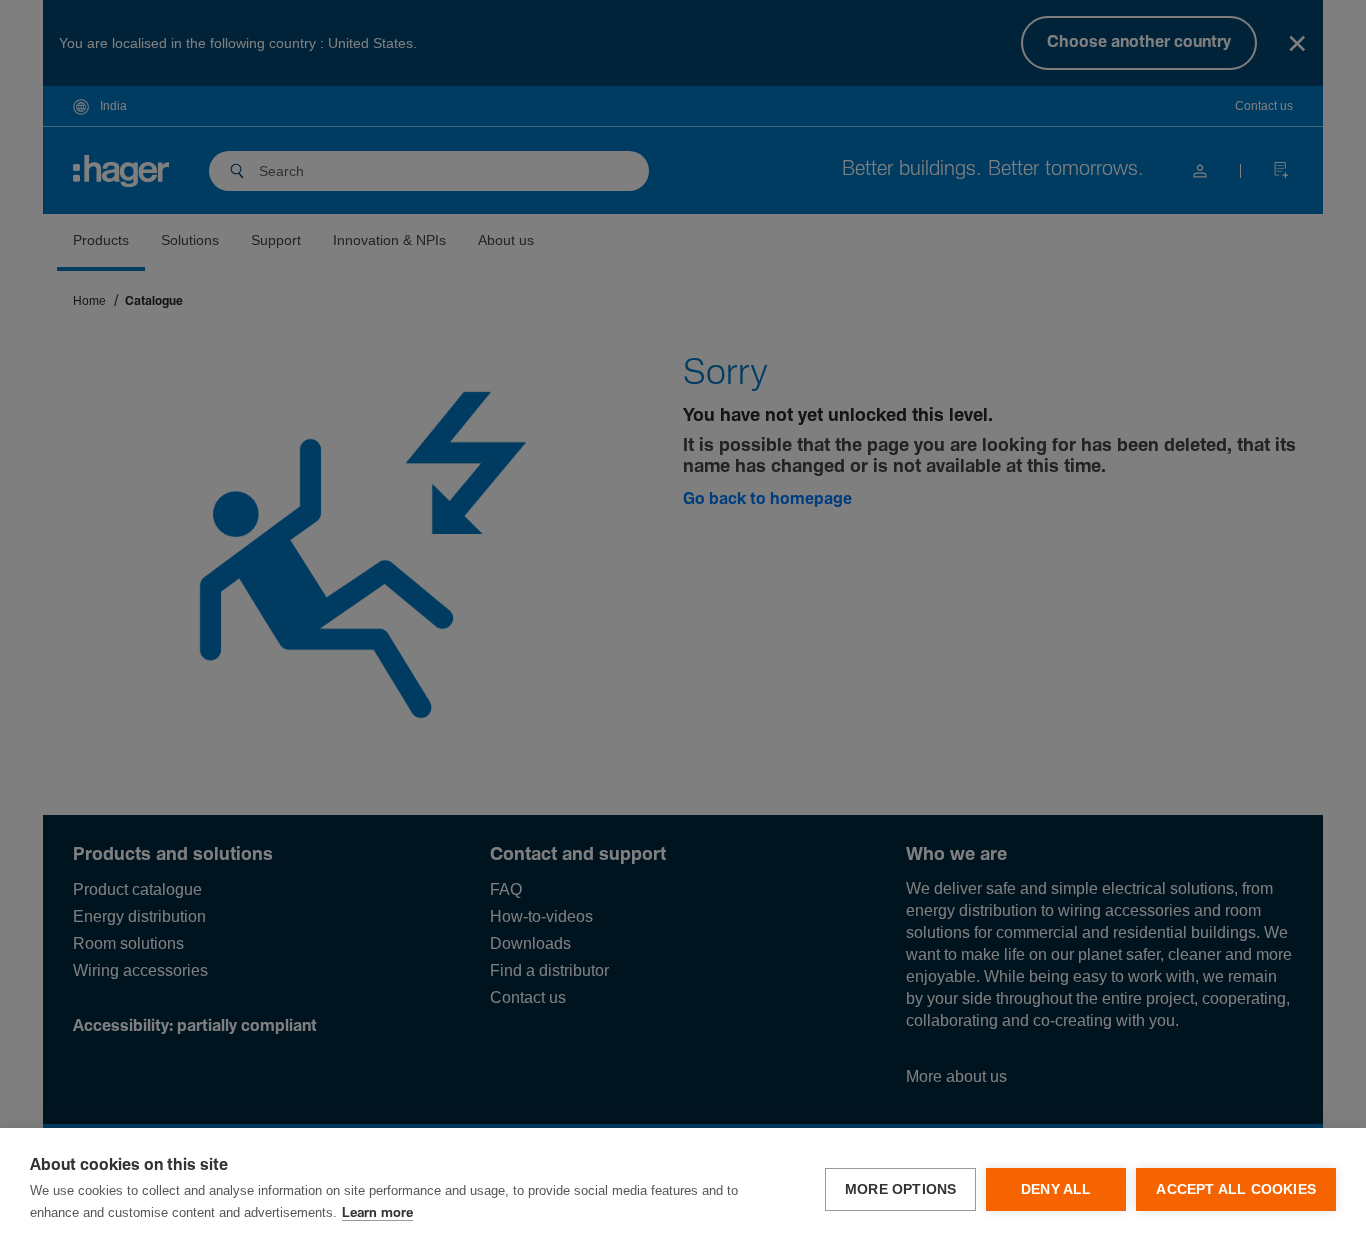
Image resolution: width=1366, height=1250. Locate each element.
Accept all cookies (1236, 1189)
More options (900, 1189)
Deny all (1056, 1189)
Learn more (377, 1213)
